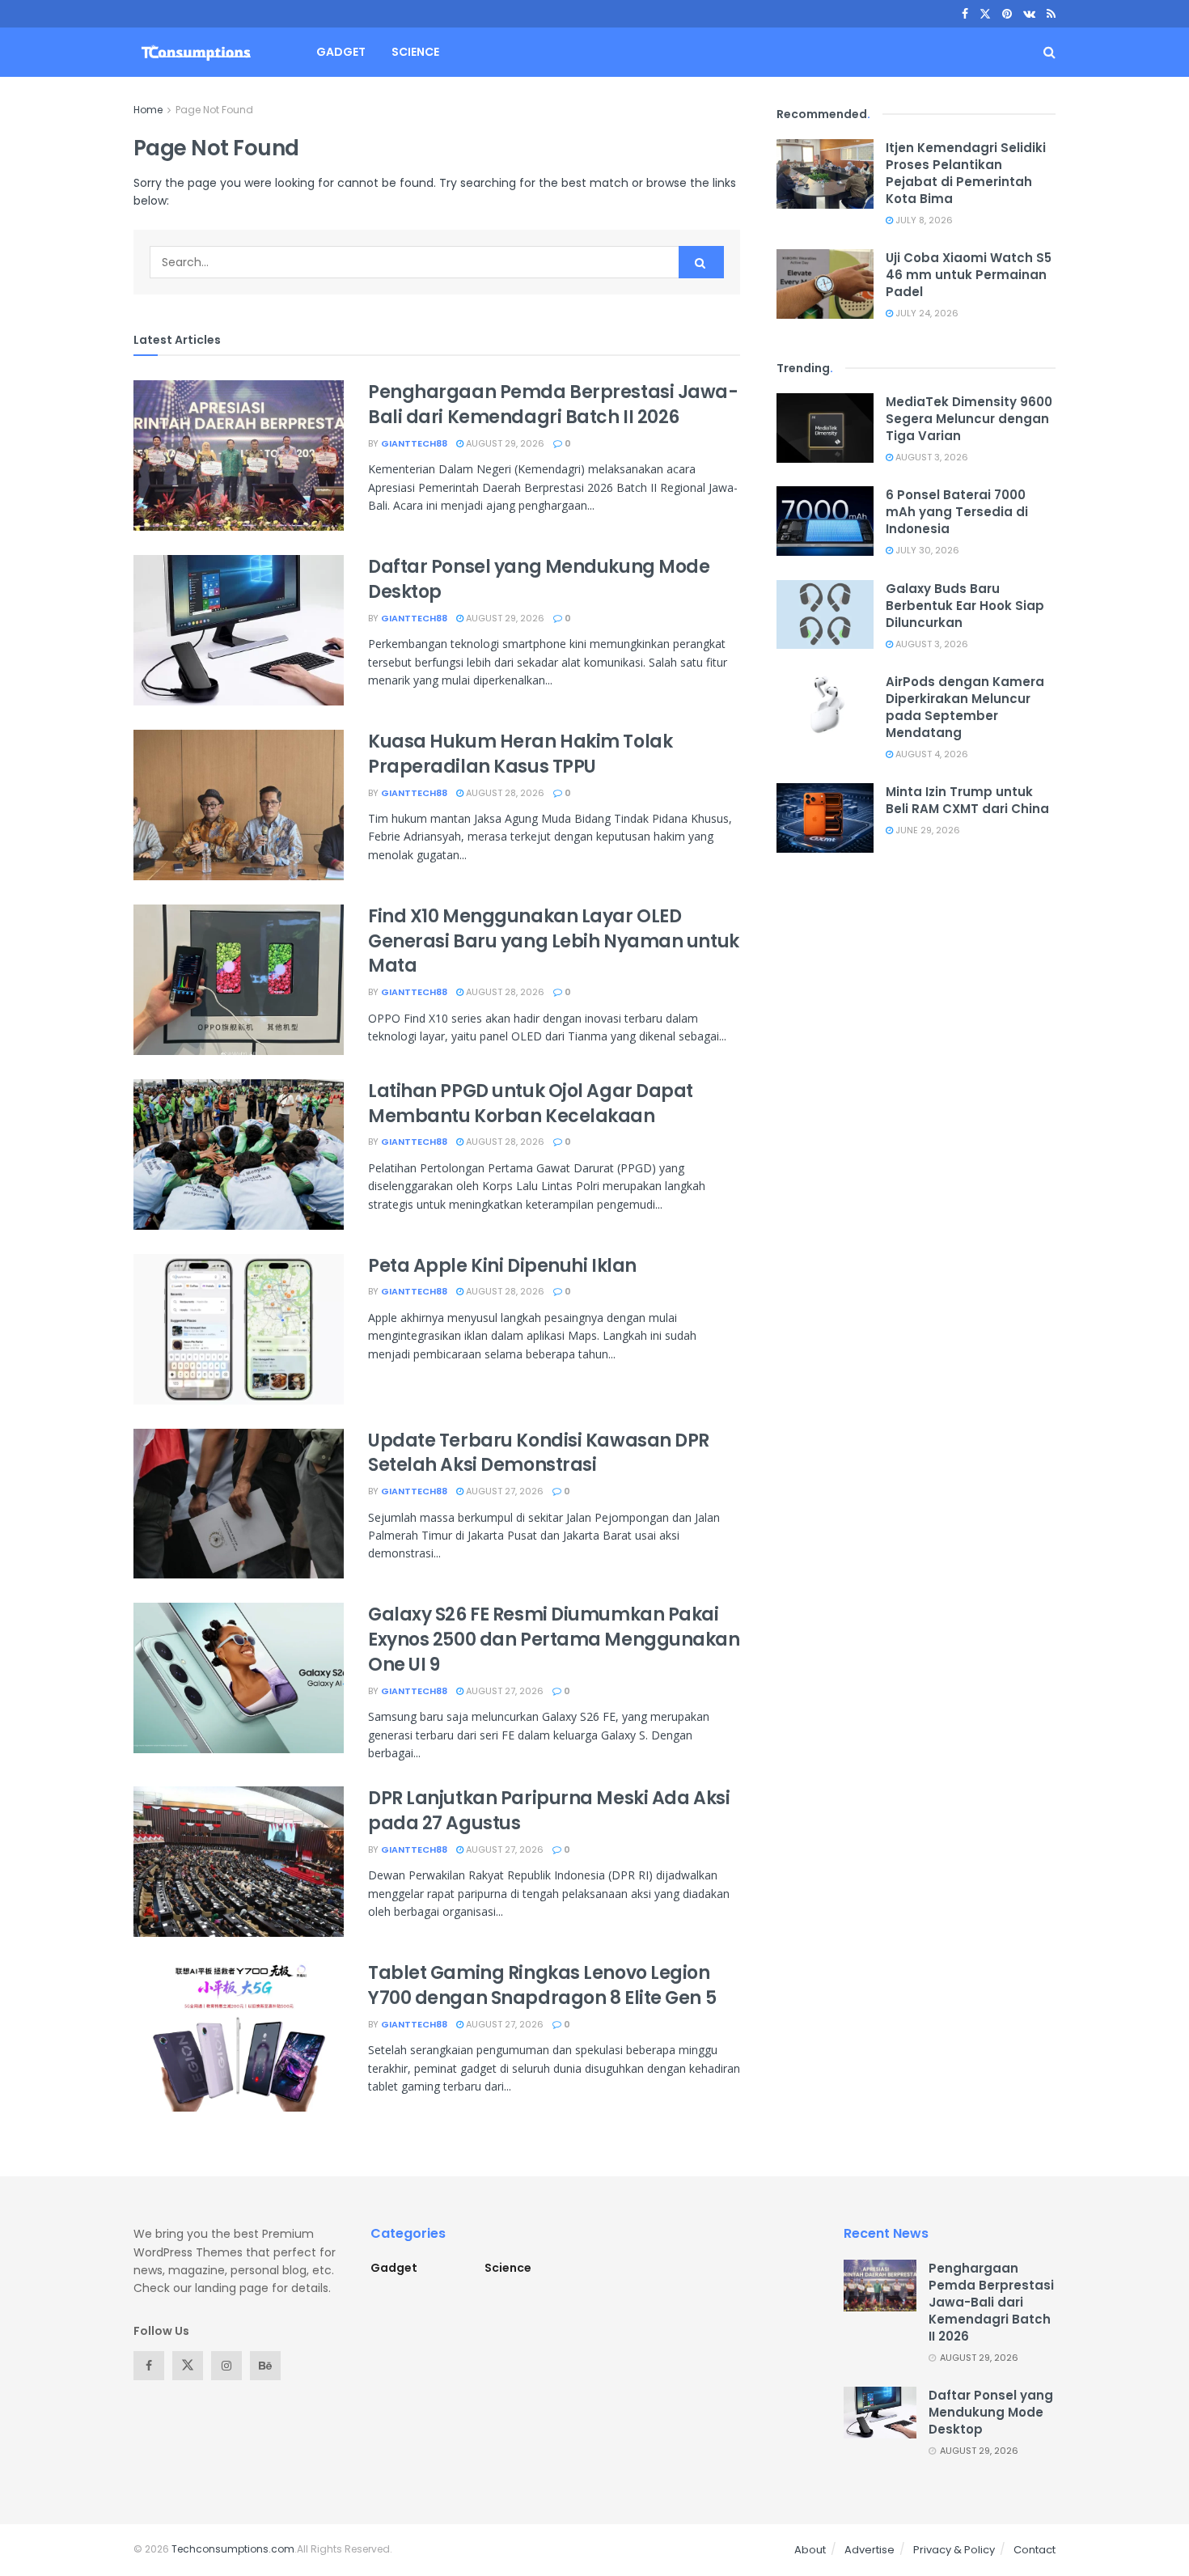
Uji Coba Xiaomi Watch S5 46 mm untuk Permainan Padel (969, 275)
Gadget (341, 52)
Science (415, 52)
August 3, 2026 (931, 457)
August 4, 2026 (931, 754)
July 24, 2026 (926, 313)
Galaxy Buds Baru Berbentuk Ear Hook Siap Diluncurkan (965, 606)
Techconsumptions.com (233, 2549)
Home (148, 110)
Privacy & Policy (954, 2550)
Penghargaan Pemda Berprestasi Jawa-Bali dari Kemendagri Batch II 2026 (553, 405)
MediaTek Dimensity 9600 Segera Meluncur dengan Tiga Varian (969, 419)
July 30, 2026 (926, 550)
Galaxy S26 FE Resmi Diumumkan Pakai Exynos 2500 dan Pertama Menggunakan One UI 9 (554, 1640)
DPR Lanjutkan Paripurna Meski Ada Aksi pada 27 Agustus (549, 1811)
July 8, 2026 (923, 220)
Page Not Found (214, 110)
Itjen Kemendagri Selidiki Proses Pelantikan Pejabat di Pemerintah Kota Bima (966, 173)
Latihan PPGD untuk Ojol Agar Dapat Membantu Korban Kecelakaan (531, 1104)
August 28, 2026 (504, 793)
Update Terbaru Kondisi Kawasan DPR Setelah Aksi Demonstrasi (539, 1453)
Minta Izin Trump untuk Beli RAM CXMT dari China (967, 800)
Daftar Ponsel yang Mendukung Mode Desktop (539, 579)
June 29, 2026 (927, 830)
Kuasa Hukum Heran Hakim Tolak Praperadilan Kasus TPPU (520, 754)
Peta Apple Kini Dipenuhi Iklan (502, 1266)
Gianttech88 (414, 443)
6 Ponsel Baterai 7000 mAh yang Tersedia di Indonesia (957, 512)
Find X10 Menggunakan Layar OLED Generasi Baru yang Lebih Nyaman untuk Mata (554, 941)
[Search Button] (701, 262)
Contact (1035, 2550)
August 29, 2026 (504, 443)
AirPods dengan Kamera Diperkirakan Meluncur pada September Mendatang (965, 707)
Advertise (870, 2550)
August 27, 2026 (504, 1491)
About (810, 2550)
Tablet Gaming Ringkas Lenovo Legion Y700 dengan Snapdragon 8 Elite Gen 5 (542, 1985)
